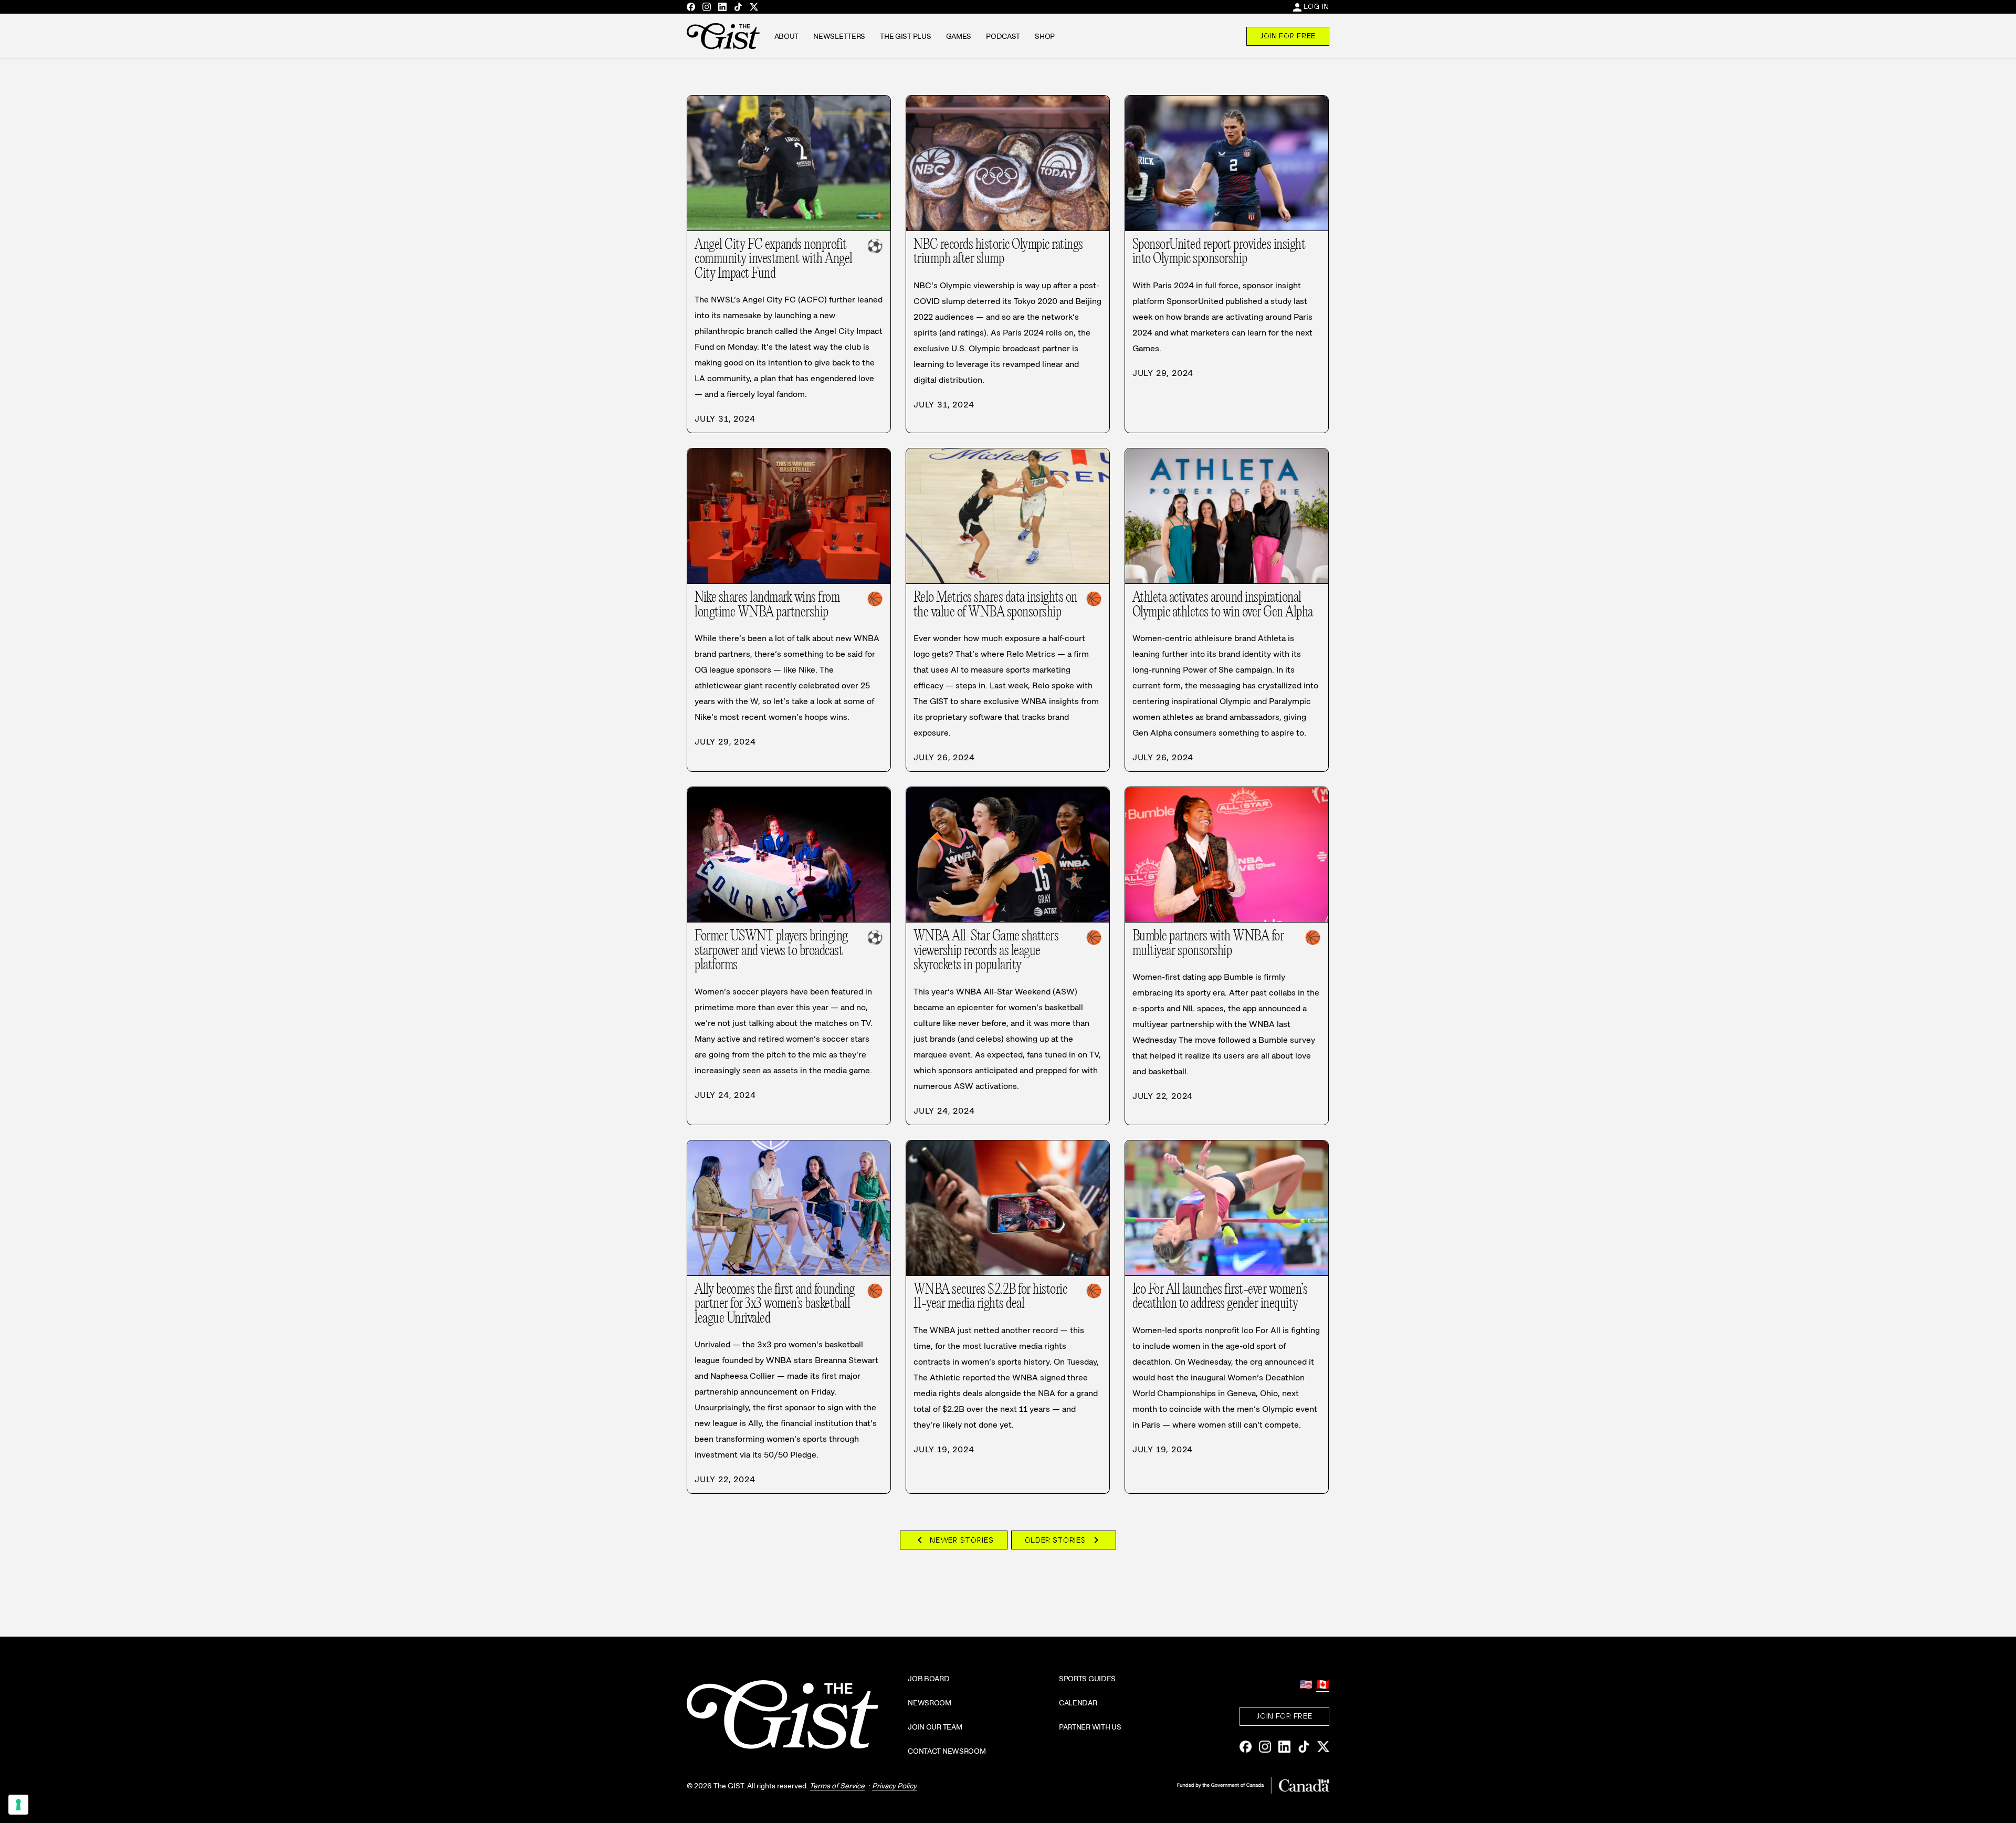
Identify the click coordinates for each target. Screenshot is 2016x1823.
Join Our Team (935, 1727)
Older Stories (1064, 1540)
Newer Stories (953, 1540)
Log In (1316, 6)
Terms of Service (837, 1786)
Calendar (1078, 1703)
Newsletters (839, 36)
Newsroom (930, 1703)
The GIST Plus (905, 36)
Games (959, 36)
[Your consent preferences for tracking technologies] (18, 1805)
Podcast (1003, 36)
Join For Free (1288, 36)
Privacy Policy (894, 1786)
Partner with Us (1090, 1727)
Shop (1045, 36)
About (787, 36)
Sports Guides (1087, 1679)
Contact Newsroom (947, 1751)
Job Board (928, 1679)
